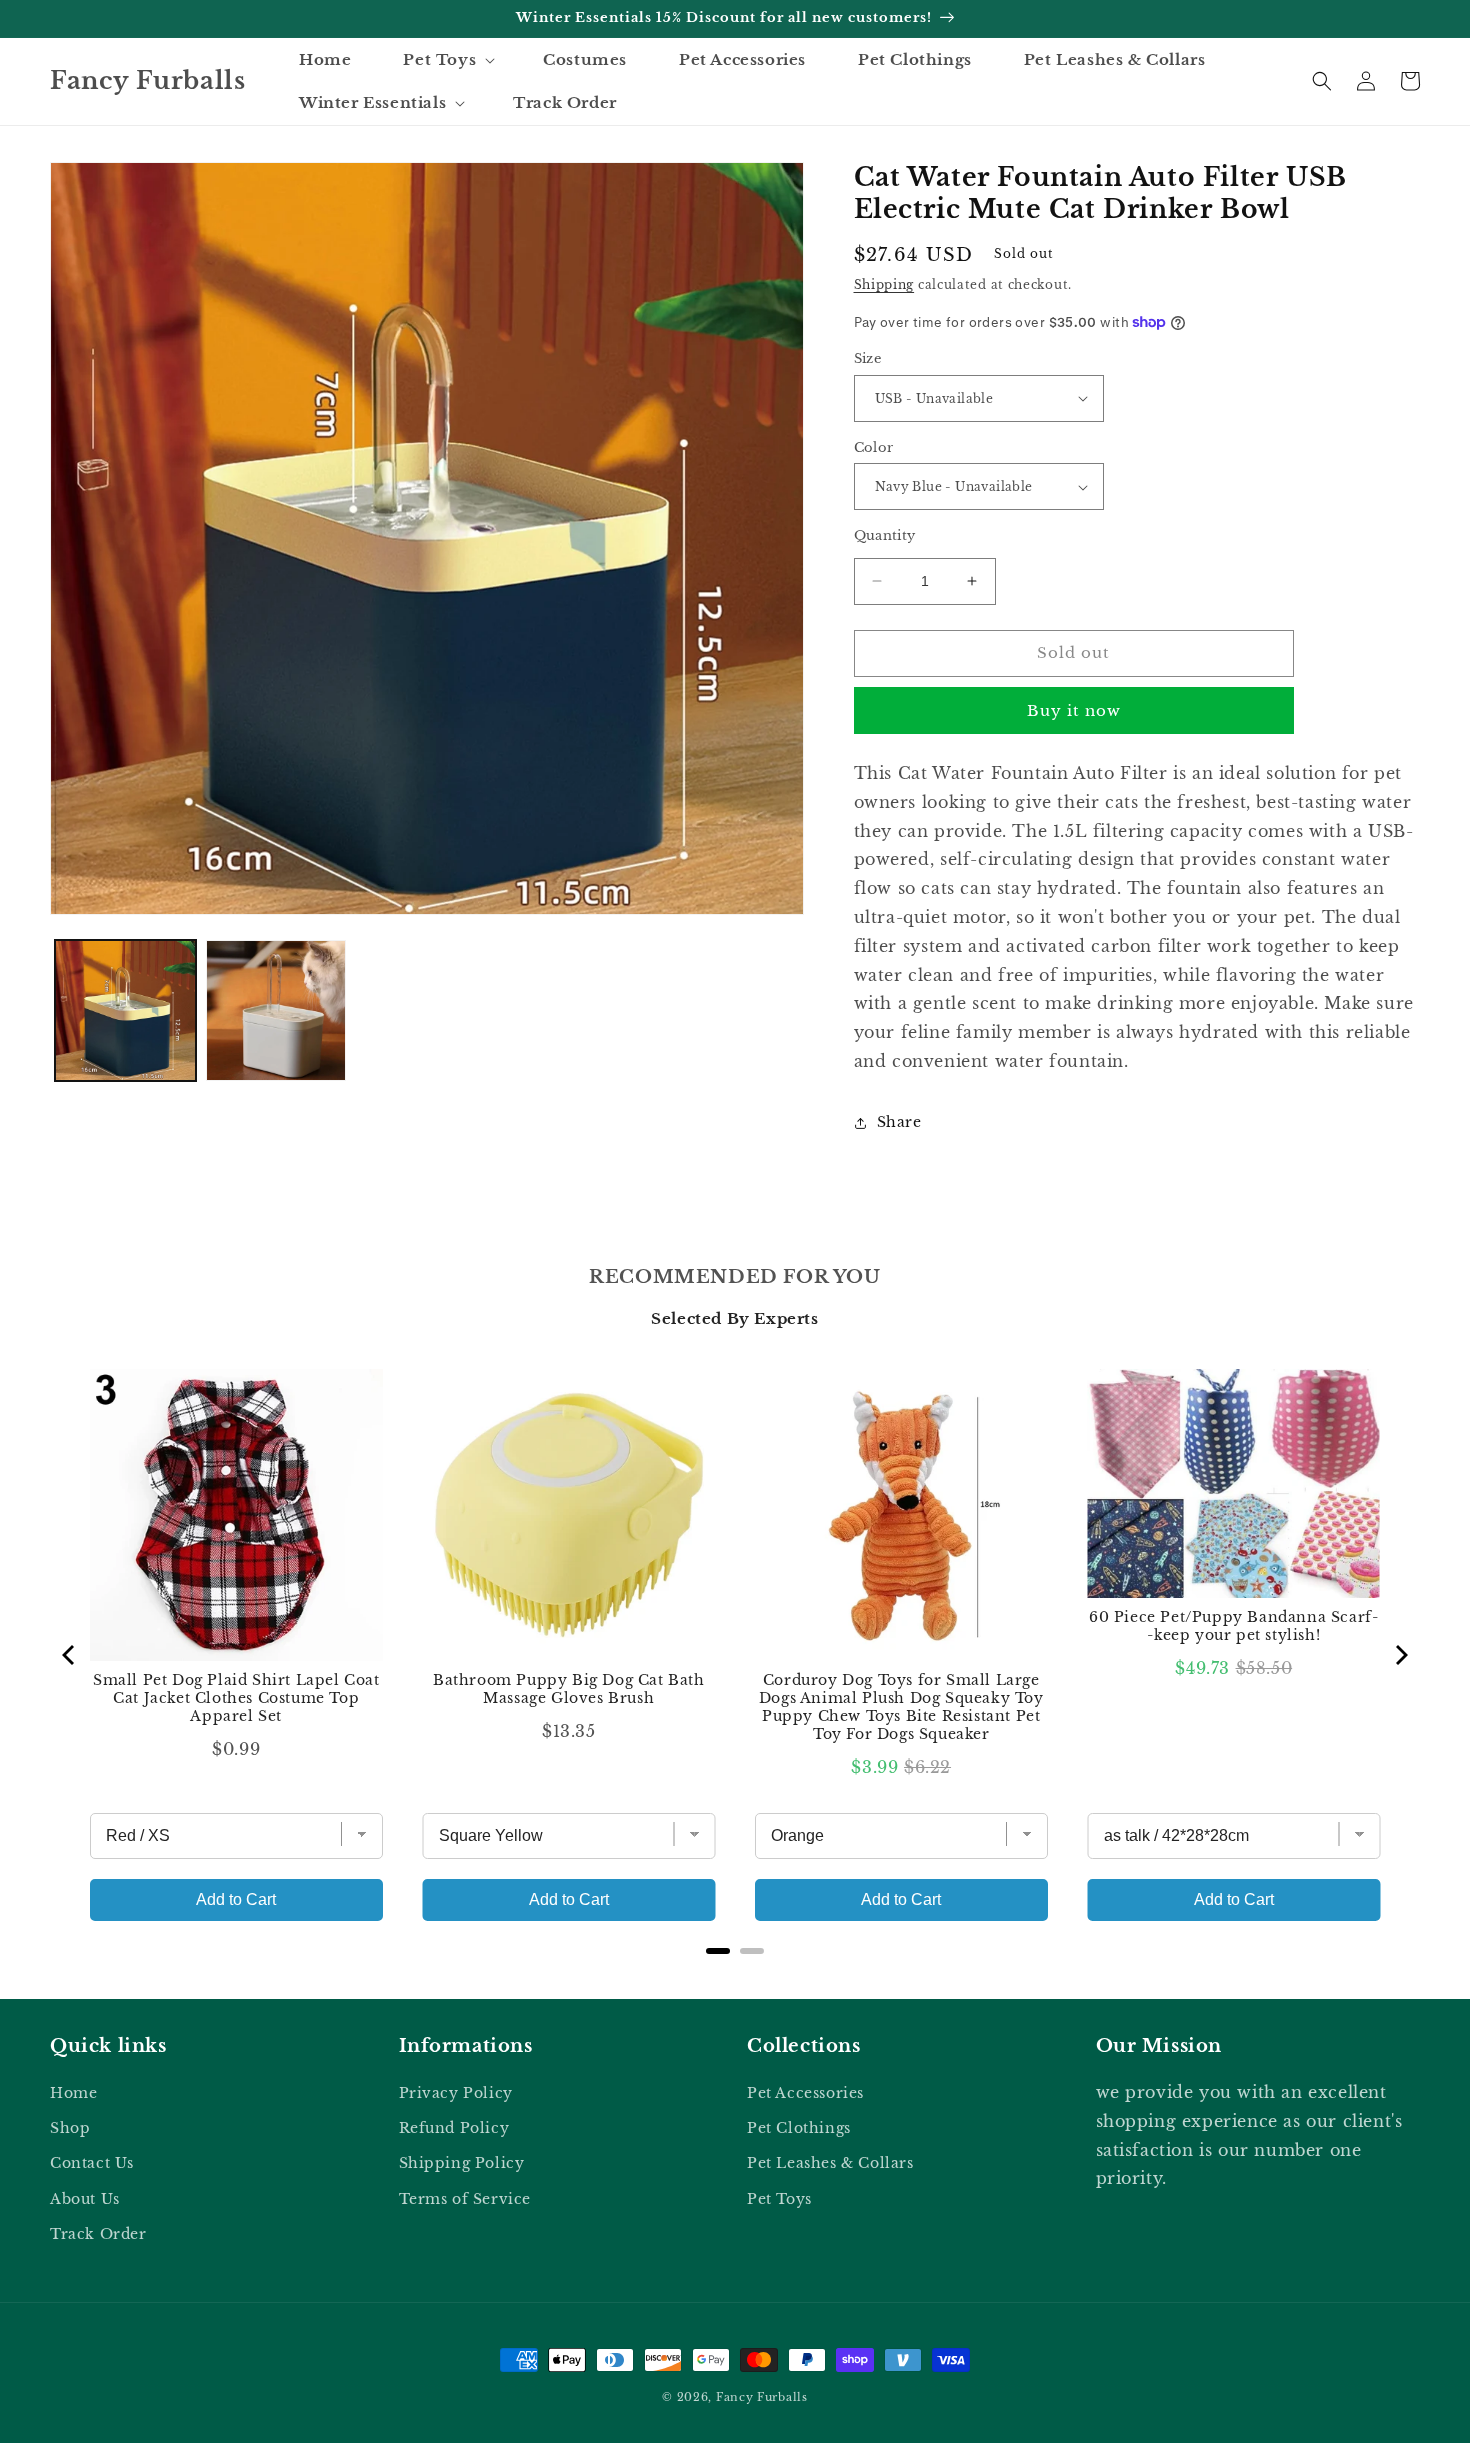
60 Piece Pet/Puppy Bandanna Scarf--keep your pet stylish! (1233, 1626)
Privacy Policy (456, 2093)
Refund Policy (454, 2128)
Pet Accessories (805, 2093)
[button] (447, 60)
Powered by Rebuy (735, 1977)
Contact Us (92, 2163)
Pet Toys (779, 2199)
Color (874, 447)
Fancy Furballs (762, 2397)
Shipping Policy (462, 2163)
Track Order (98, 2234)
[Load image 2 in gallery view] (276, 1010)
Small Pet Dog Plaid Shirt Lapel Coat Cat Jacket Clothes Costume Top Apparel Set (236, 1698)
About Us (85, 2199)
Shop (70, 2128)
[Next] (1400, 1655)
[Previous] (70, 1655)
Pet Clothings (799, 2128)
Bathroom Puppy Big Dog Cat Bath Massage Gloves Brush (569, 1689)
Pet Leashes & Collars (830, 2163)
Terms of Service (465, 2199)
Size (868, 358)
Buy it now (1074, 710)
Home (73, 2093)
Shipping (884, 284)
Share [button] (899, 1122)
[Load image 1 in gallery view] (125, 1010)
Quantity (885, 535)
